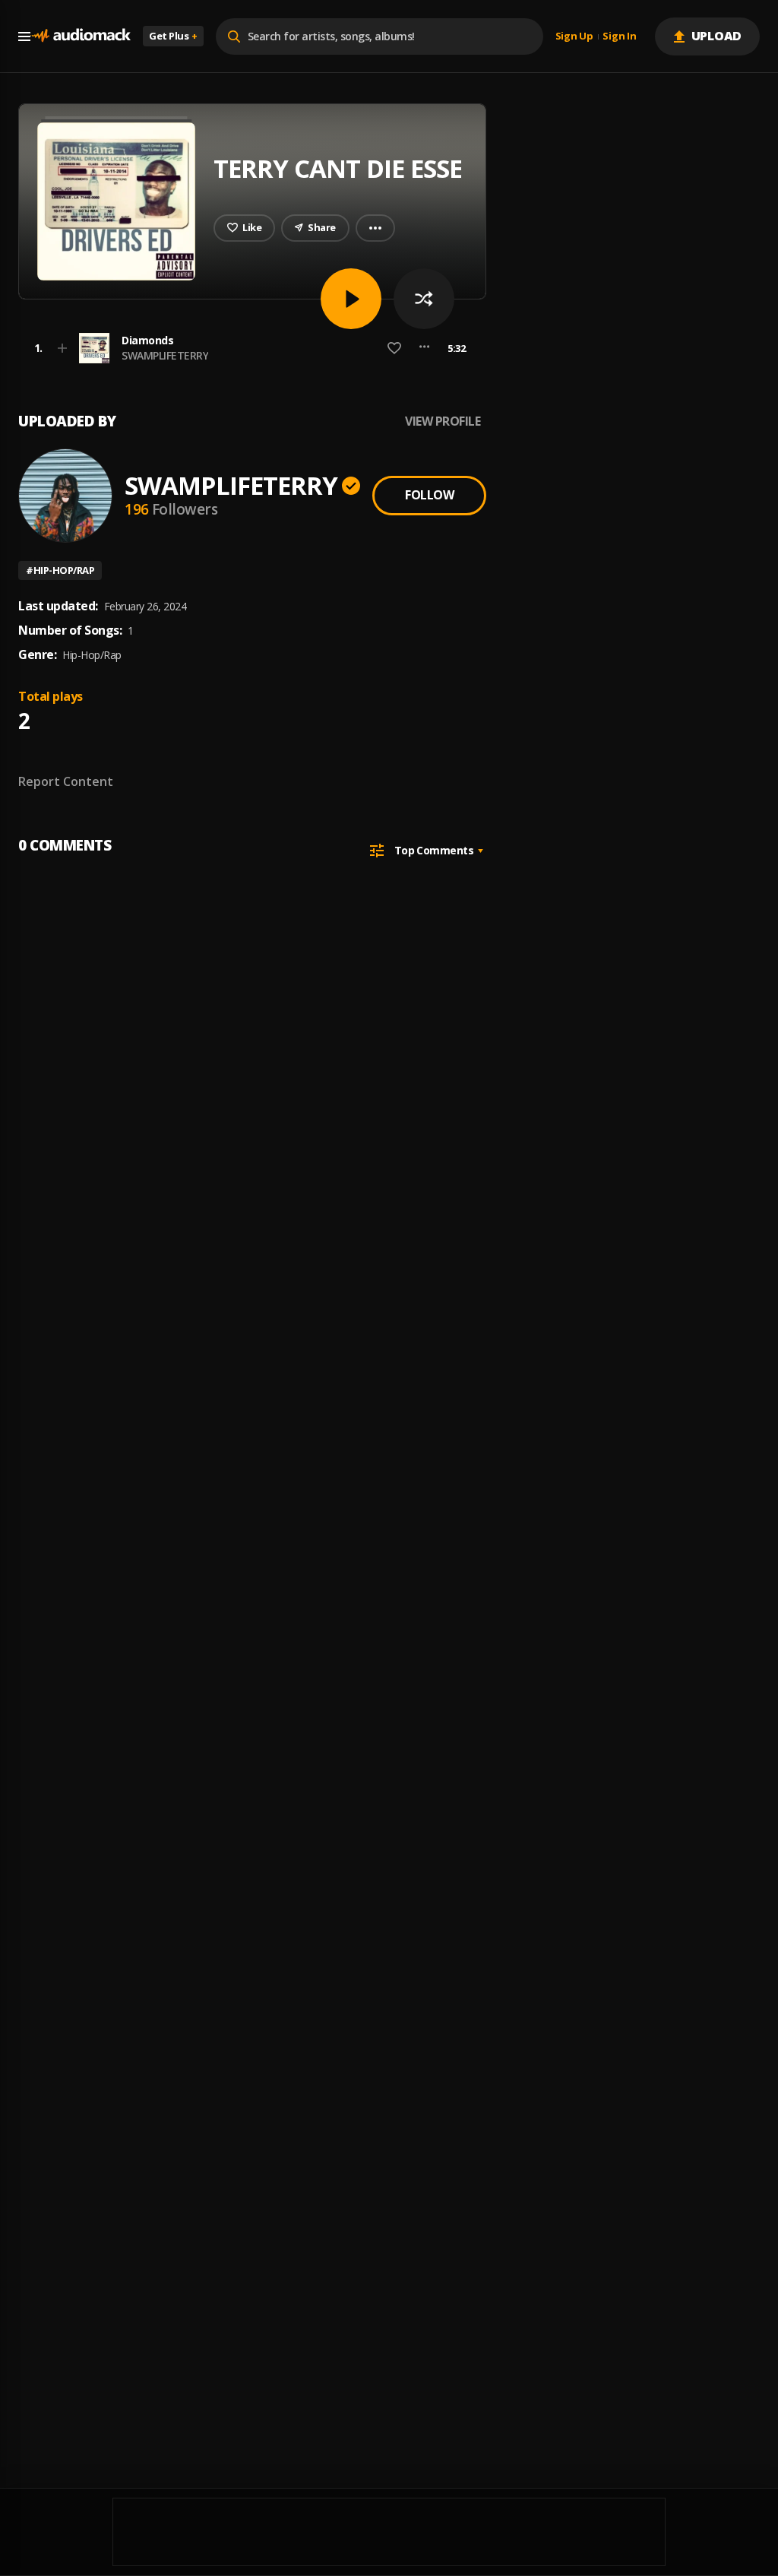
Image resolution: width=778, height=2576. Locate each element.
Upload (717, 36)
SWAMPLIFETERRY (165, 355)
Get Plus (173, 36)
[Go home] (81, 36)
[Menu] (24, 36)
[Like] (394, 348)
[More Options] (424, 348)
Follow (429, 495)
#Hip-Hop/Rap (60, 570)
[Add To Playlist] (62, 348)
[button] (248, 348)
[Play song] (351, 299)
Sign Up (574, 36)
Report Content (66, 781)
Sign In (619, 36)
